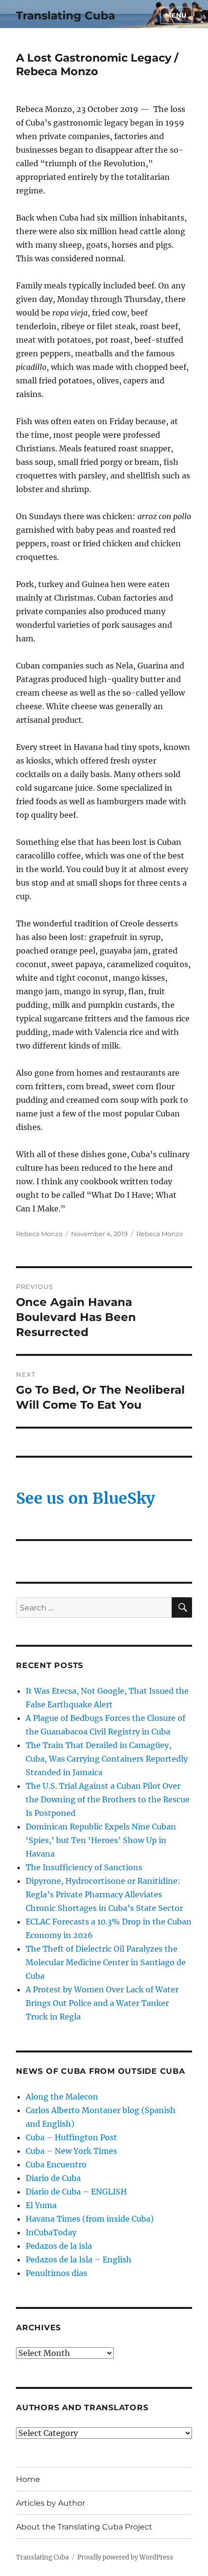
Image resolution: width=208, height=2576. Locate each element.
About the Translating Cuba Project (84, 2527)
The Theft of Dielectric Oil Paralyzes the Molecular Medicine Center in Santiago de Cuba (106, 1962)
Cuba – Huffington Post (71, 2137)
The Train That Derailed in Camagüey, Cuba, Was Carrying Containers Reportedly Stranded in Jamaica (107, 1759)
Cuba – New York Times (71, 2151)
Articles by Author (51, 2503)
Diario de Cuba (53, 2178)
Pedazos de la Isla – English (79, 2259)
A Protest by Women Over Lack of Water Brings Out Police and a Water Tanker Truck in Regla (102, 2003)
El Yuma (41, 2205)
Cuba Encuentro (56, 2164)
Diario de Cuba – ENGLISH (76, 2192)
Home (28, 2479)
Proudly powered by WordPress (125, 2557)
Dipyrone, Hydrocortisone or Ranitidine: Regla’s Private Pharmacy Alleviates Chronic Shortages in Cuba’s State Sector (104, 1894)
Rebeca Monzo (39, 1234)
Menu (176, 15)
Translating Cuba (66, 16)
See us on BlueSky (85, 1498)
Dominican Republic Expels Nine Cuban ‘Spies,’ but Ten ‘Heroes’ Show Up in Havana (101, 1840)
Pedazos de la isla (59, 2246)
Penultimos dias (56, 2273)
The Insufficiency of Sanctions (84, 1867)
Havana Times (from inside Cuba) (90, 2219)
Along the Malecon (62, 2097)
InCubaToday (51, 2232)
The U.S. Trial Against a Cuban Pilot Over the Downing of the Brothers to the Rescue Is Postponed (108, 1799)
